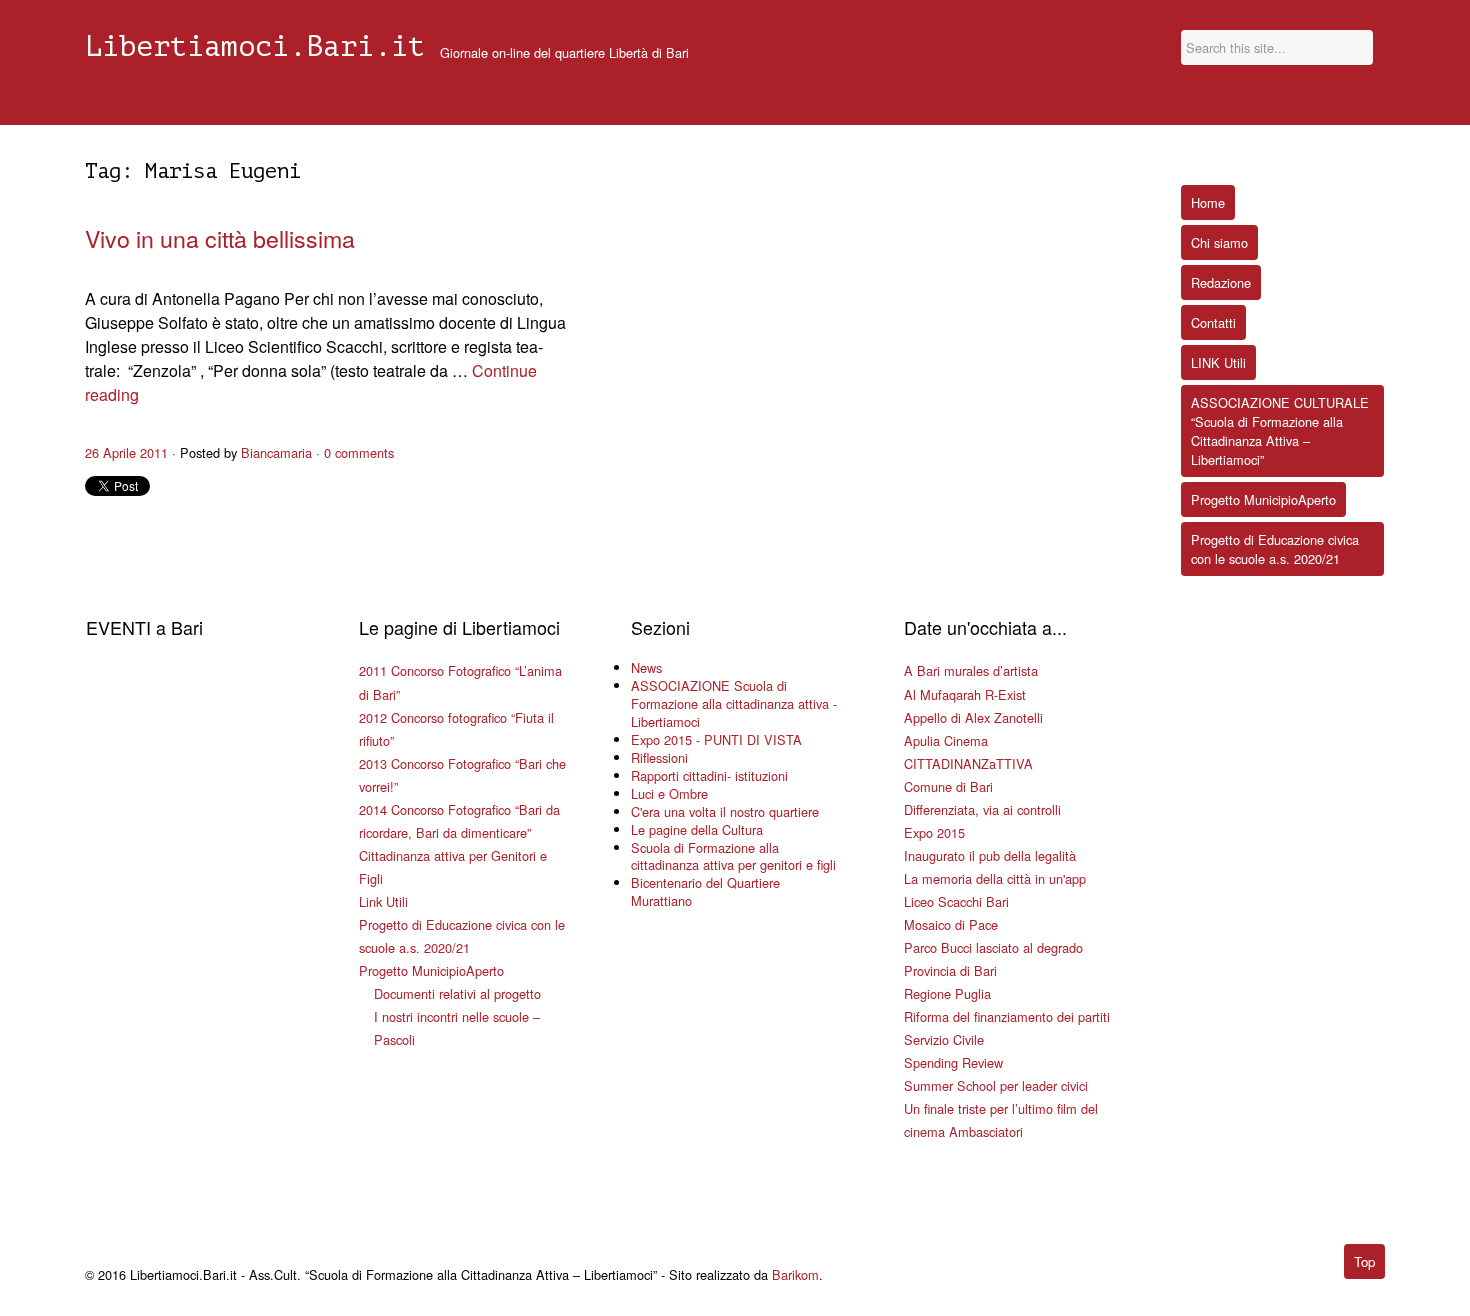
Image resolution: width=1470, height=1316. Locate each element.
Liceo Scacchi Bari (956, 901)
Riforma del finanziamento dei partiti (1007, 1016)
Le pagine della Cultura (697, 829)
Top (1364, 1261)
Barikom (795, 1274)
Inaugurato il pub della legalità (990, 855)
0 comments (359, 452)
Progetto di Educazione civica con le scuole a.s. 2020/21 (1275, 549)
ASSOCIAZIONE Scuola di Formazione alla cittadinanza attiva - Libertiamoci (734, 703)
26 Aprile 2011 (126, 452)
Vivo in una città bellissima (220, 238)
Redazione (1221, 282)
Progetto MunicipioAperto (431, 970)
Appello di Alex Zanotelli (973, 717)
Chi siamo (1219, 242)
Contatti (1213, 322)
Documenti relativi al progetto (457, 993)
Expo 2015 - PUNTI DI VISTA (716, 739)
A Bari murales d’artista (971, 670)
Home (1208, 202)
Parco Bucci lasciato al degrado (993, 947)
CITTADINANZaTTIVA (968, 763)
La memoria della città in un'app (995, 878)
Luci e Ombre (669, 793)
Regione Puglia (947, 993)
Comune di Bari (948, 786)
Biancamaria (276, 452)
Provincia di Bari (950, 970)
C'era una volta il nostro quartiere (725, 811)
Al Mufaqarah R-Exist (965, 694)
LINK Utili (1218, 362)
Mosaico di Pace (951, 924)
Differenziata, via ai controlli (982, 809)
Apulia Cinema (946, 740)
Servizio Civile (944, 1039)
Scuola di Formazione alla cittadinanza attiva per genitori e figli (733, 856)
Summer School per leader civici (996, 1085)
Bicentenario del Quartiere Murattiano (705, 891)
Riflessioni (659, 757)
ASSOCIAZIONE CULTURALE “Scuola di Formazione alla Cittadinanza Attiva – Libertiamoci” (1280, 431)
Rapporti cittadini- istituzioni (709, 775)
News (646, 667)
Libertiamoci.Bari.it (255, 47)
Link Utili (383, 901)
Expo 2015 (934, 832)
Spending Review (953, 1062)
